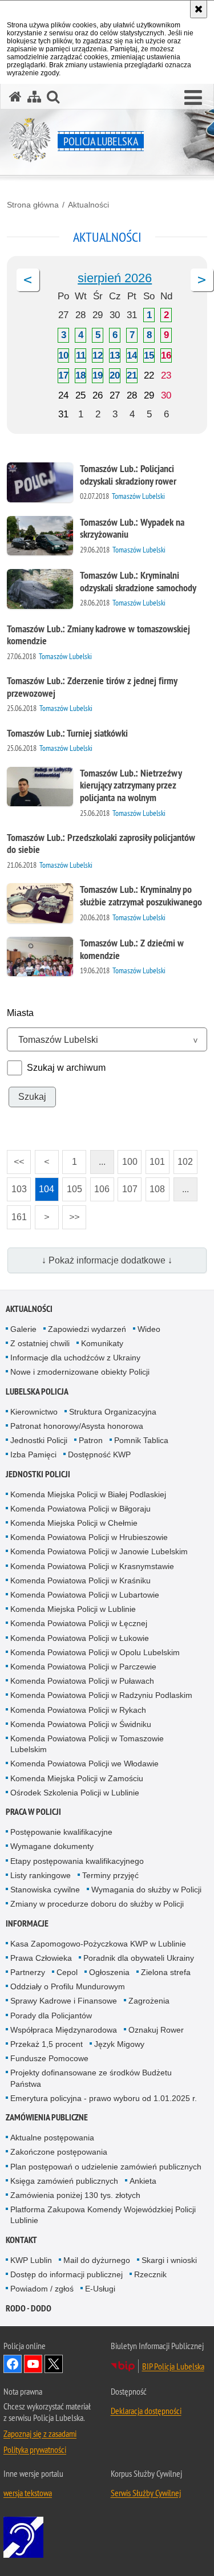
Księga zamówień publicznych (64, 2181)
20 (115, 375)
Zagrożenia (149, 2001)
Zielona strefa (166, 1972)
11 (81, 355)
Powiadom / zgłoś (42, 2289)
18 (80, 375)
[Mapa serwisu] (34, 97)
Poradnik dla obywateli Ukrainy (139, 1958)
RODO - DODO (29, 2308)
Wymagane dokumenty (52, 1846)
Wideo (149, 1329)
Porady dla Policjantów (51, 2016)
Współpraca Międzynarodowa (64, 2030)
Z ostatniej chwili (40, 1343)
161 (17, 1214)
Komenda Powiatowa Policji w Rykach (78, 1710)
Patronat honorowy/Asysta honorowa (77, 1426)
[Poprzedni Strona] (28, 280)
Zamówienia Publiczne (47, 2117)
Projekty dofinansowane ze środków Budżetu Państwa (91, 2078)
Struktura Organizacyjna (113, 1412)
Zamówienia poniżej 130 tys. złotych (75, 2195)
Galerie (23, 1329)
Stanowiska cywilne (45, 1890)
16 (166, 355)
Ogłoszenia (109, 1972)
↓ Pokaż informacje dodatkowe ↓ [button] (107, 1260)
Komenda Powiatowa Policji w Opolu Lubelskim (95, 1652)
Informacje (27, 1923)
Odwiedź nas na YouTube (33, 2364)
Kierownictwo (34, 1412)
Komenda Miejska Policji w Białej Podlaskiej (88, 1494)
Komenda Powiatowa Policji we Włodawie (84, 1764)
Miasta (20, 1013)
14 (132, 355)
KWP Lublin (31, 2260)
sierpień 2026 (115, 278)
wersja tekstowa (28, 2493)
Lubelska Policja (37, 1391)
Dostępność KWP (99, 1454)
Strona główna (33, 205)
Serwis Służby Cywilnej (146, 2493)
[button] (193, 98)
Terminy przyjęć (110, 1875)
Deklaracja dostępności (146, 2411)
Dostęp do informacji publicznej (66, 2274)
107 (128, 1186)
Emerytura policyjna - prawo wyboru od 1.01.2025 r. (104, 2098)
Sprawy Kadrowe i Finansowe (64, 2001)
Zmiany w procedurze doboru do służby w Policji (97, 1904)
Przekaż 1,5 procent (47, 2044)
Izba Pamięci (33, 1454)
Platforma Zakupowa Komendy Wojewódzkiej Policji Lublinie (103, 2215)
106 (100, 1186)
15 (149, 355)
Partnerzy (28, 1972)
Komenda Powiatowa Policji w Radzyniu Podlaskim (101, 1695)
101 (156, 1158)
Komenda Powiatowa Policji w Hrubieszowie (89, 1537)
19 (98, 375)
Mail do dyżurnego (97, 2260)
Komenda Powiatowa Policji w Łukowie (80, 1638)
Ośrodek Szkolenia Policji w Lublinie (75, 1793)
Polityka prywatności (35, 2449)
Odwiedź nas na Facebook (13, 2364)
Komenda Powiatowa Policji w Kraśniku (80, 1580)
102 (183, 1158)
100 (128, 1158)
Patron (91, 1440)
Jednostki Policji (39, 1440)
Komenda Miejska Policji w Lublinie (73, 1609)
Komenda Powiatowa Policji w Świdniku (81, 1724)
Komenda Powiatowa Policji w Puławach (82, 1681)
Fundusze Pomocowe (49, 2058)
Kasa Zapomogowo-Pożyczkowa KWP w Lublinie (98, 1944)
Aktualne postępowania (52, 2138)
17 (63, 375)
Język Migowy (119, 2044)
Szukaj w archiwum (66, 1068)
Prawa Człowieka (41, 1958)
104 (45, 1186)
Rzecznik (150, 2274)
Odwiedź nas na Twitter (54, 2364)
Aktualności (88, 205)
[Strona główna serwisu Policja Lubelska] (15, 97)
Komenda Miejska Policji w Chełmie (74, 1523)
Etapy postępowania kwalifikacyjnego (77, 1861)
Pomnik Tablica (141, 1440)
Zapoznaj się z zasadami (40, 2433)
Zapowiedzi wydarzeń (87, 1329)
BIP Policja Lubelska (173, 2366)
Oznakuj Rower (156, 2030)
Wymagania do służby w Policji (146, 1890)
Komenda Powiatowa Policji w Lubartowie (85, 1595)
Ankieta (143, 2181)
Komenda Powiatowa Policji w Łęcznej (79, 1623)
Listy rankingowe (41, 1875)
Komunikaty (102, 1343)
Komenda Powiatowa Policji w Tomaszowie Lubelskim (87, 1744)
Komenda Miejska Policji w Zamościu (77, 1778)
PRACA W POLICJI (33, 1812)
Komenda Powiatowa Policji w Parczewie (83, 1667)
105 (72, 1186)
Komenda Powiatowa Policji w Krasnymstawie (92, 1566)
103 (17, 1186)
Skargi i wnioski (169, 2260)
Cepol (67, 1972)
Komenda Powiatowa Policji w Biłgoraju (80, 1509)
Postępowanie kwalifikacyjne (61, 1832)
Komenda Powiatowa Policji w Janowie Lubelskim (99, 1551)
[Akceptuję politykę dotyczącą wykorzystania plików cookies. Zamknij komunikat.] (199, 9)
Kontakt (21, 2240)
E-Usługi (100, 2289)
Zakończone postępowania (59, 2152)
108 (156, 1186)
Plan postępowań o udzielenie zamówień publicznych (106, 2167)
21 (132, 375)
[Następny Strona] (202, 280)
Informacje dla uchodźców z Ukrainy (75, 1358)
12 (98, 355)
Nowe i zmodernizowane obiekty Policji (80, 1372)
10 (63, 355)
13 (115, 355)
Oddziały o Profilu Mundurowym (68, 1986)
